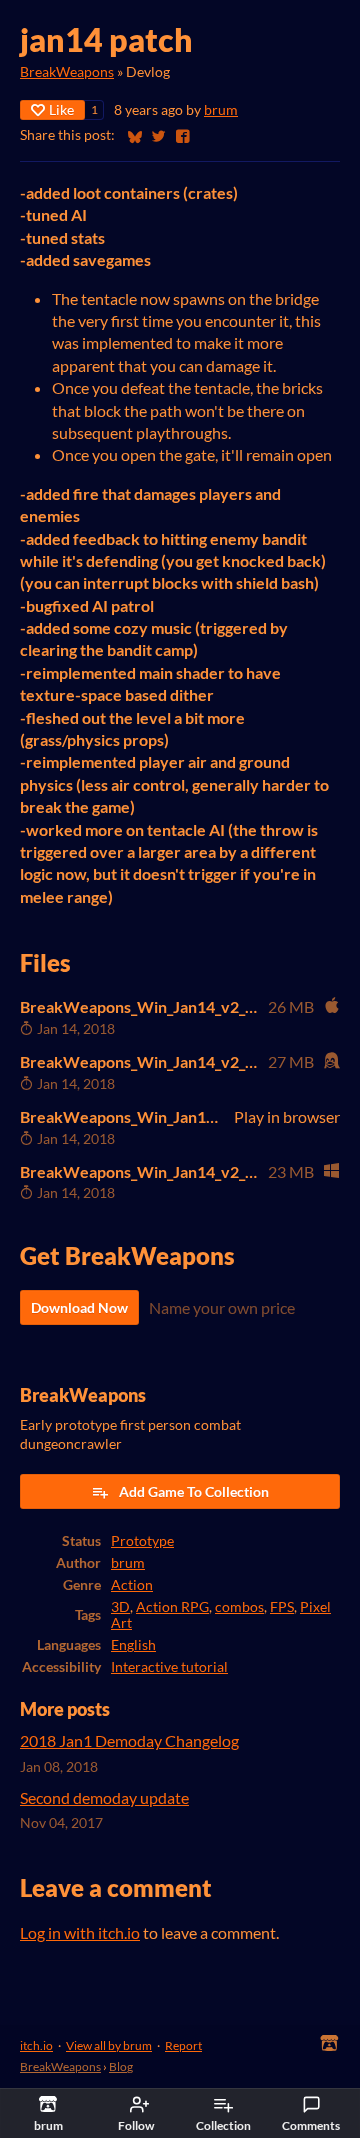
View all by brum (109, 2045)
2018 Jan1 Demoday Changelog (129, 1740)
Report (183, 2045)
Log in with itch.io (80, 1932)
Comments (311, 2125)
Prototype (142, 1541)
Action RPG (172, 1607)
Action (132, 1585)
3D (120, 1607)
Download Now (79, 1307)
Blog (121, 2066)
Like (61, 109)
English (133, 1645)
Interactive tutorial (169, 1667)
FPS (282, 1607)
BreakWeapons (67, 72)
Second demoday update (104, 1797)
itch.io (36, 2045)
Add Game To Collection (194, 1491)
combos (239, 1607)
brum (221, 110)
